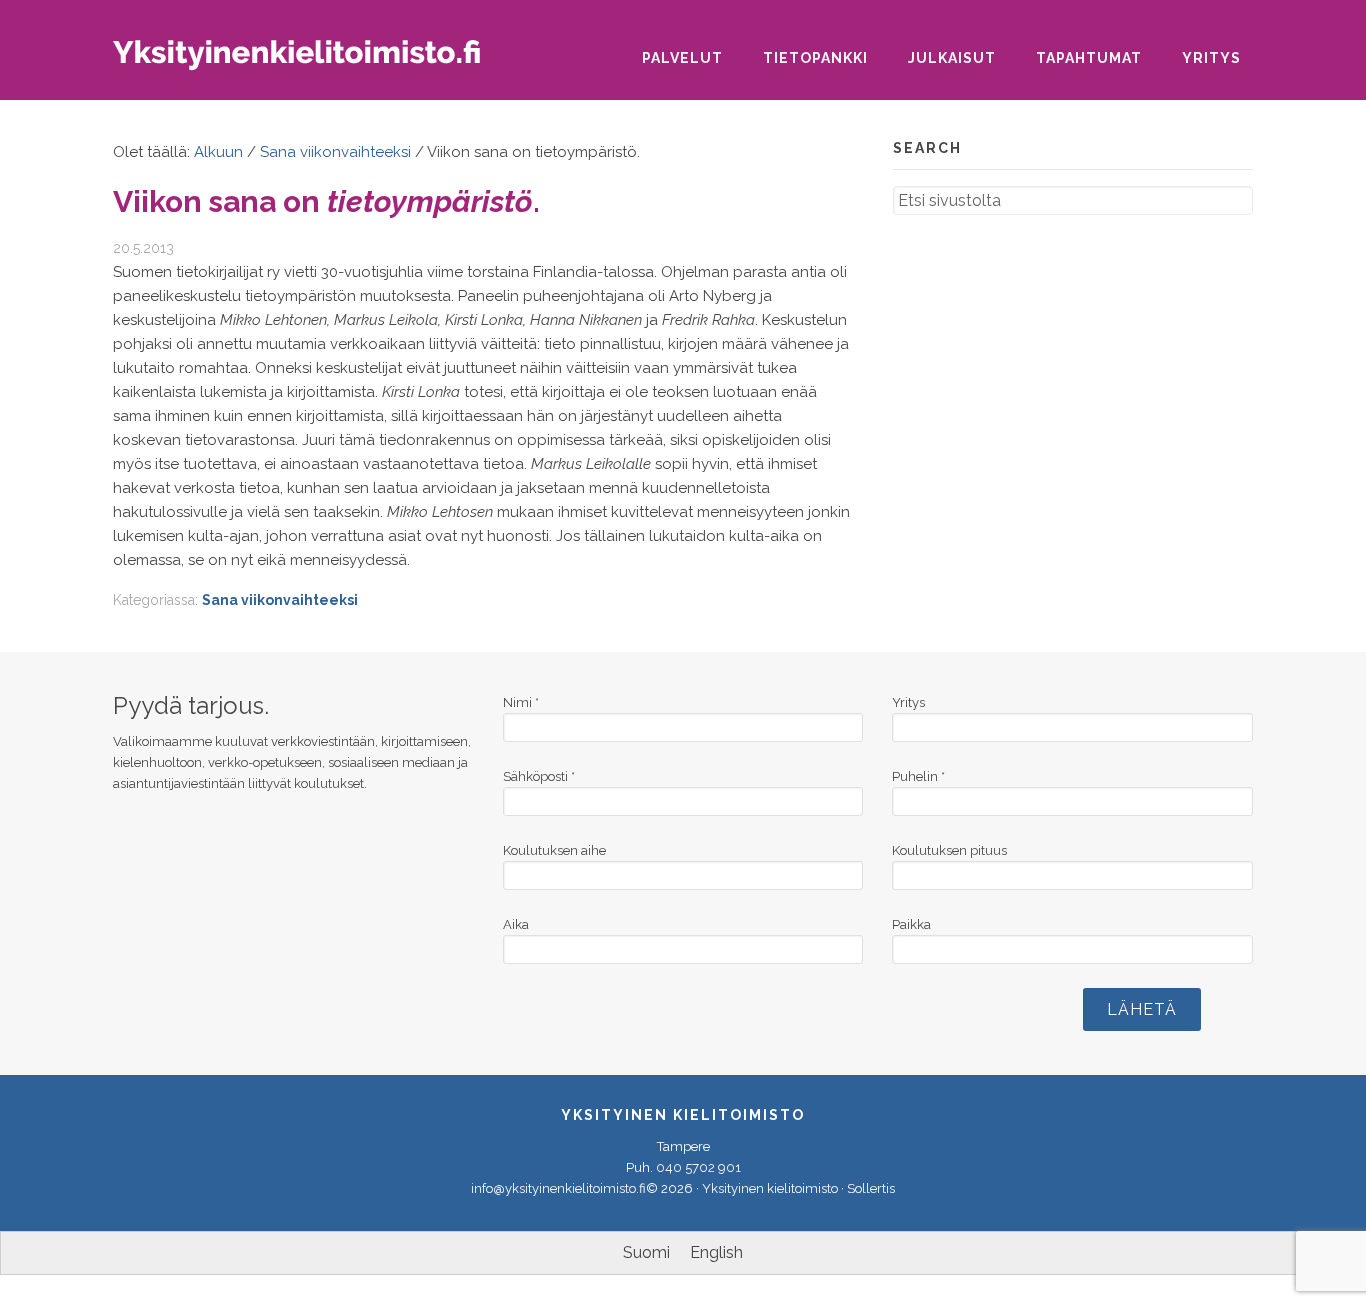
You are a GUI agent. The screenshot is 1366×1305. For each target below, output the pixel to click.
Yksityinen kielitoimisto (313, 61)
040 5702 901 (698, 1167)
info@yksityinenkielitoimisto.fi (558, 1188)
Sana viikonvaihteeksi (280, 600)
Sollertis (871, 1188)
